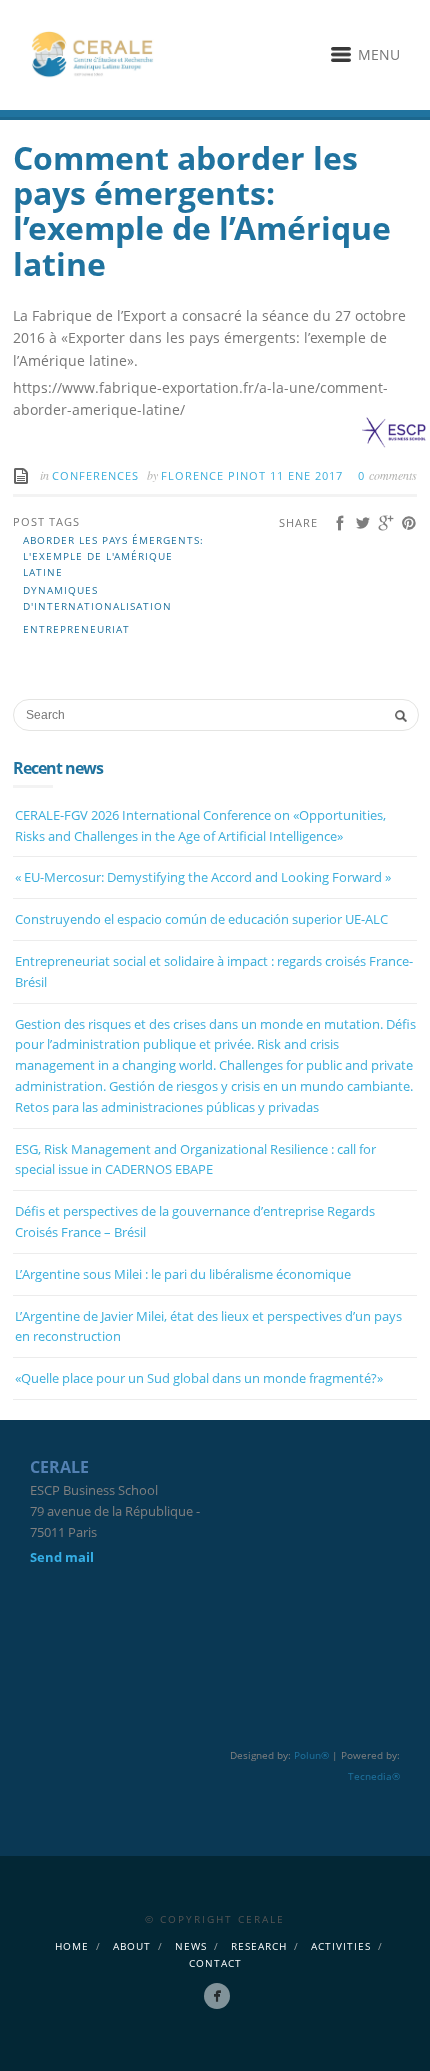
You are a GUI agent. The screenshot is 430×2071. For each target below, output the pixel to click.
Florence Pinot (215, 475)
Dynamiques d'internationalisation (97, 598)
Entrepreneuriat (76, 629)
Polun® (311, 1755)
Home (72, 1946)
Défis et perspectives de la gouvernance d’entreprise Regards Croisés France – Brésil (195, 1221)
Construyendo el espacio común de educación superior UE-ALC (201, 919)
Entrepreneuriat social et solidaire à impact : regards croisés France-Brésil (214, 971)
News (191, 1946)
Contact (215, 1963)
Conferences (95, 475)
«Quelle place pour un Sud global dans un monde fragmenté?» (199, 1378)
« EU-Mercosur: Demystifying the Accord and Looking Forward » (203, 877)
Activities (341, 1946)
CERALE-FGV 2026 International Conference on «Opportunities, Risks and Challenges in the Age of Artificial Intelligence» (200, 825)
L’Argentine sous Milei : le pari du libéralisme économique (183, 1274)
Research (259, 1946)
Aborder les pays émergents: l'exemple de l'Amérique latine (113, 556)
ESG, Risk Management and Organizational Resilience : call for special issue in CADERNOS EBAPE (195, 1159)
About (132, 1946)
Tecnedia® (374, 1776)
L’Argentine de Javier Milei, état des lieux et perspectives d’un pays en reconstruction (208, 1326)
